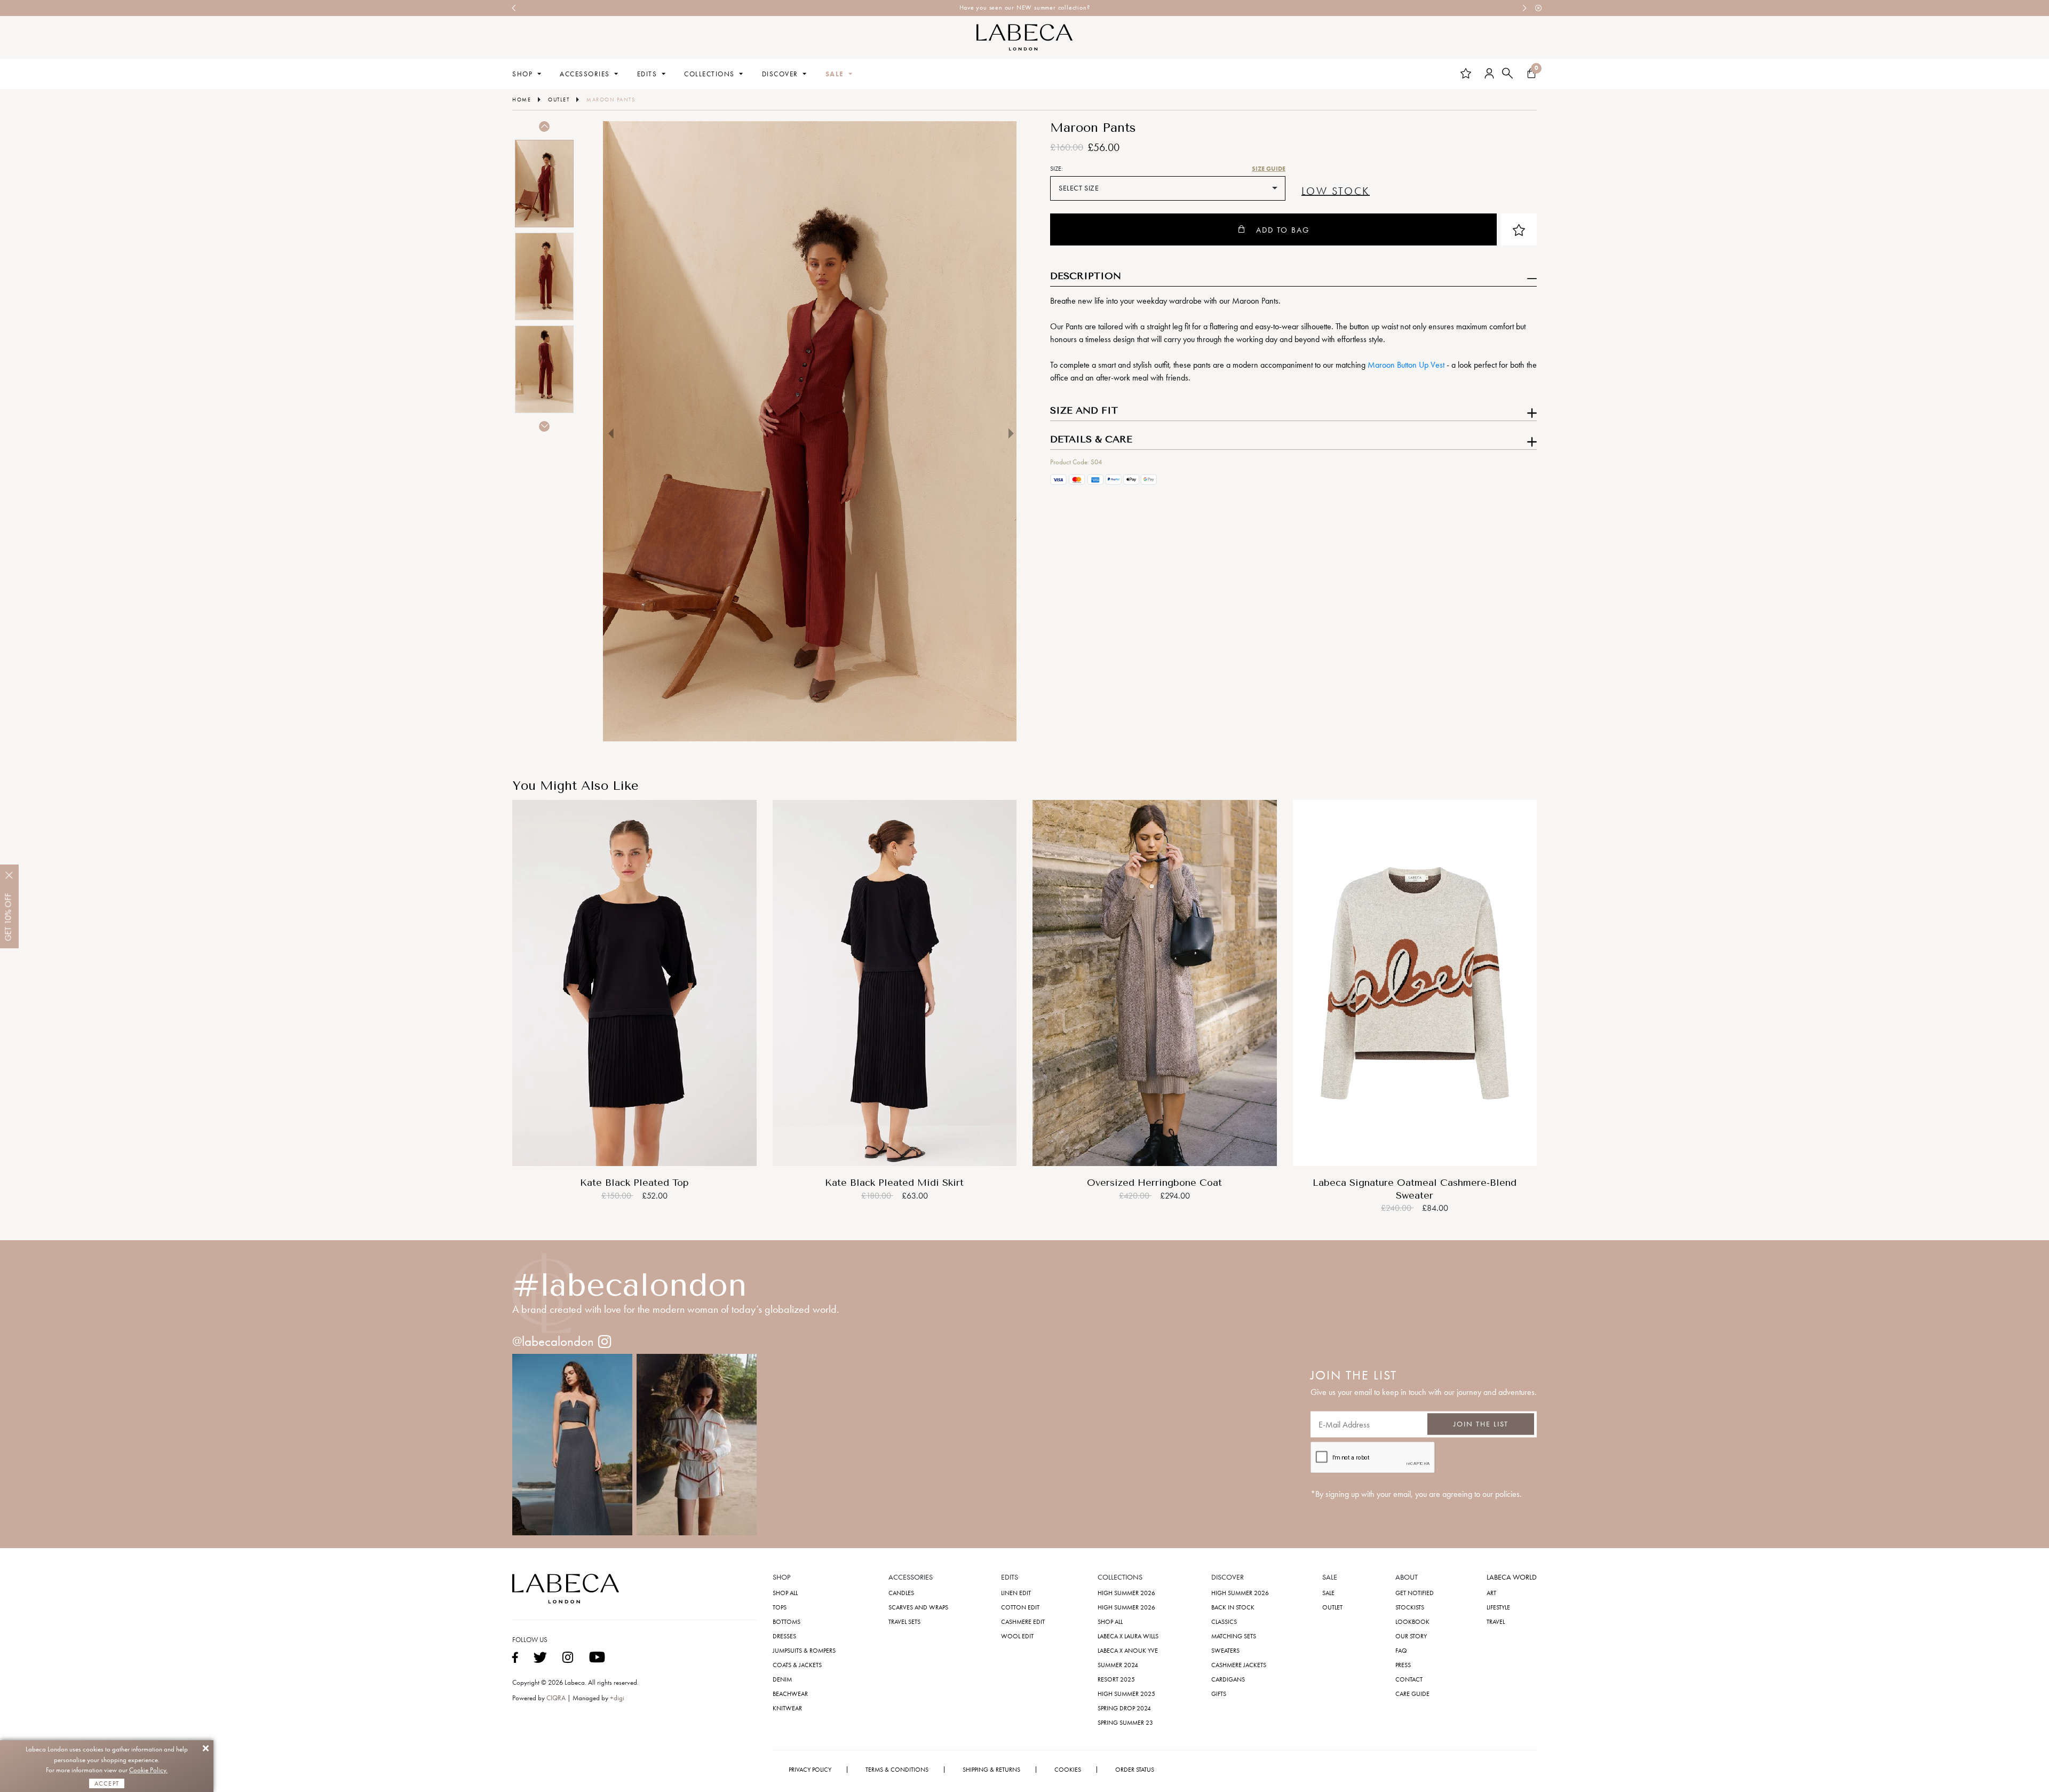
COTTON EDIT (1020, 1607)
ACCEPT (107, 1783)
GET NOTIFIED (1415, 1593)
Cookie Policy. (148, 1770)
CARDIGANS (1228, 1679)
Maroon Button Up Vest (1406, 365)
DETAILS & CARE (1091, 440)
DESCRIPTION (1086, 276)
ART (1491, 1593)
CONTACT (1409, 1679)
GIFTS (1219, 1694)
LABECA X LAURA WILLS (1128, 1636)
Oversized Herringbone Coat (1154, 1183)
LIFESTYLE (1498, 1607)
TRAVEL (1496, 1622)
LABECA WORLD (1512, 1577)
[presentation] (514, 8)
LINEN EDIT (1016, 1593)
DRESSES (784, 1636)
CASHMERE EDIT (1023, 1622)
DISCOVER (780, 74)
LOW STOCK (1336, 192)
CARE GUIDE (1412, 1694)
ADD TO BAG (1283, 230)
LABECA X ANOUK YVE (1128, 1651)
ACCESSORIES (585, 74)
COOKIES (1068, 1770)
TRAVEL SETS (904, 1622)
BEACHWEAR (790, 1694)
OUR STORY (1411, 1636)
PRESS (1403, 1665)
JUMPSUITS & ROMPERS (804, 1651)
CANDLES (901, 1593)
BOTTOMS (787, 1622)
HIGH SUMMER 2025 (1126, 1694)
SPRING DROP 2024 (1124, 1708)
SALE (835, 74)
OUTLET (1332, 1607)
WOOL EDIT (1017, 1636)
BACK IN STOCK (1233, 1607)
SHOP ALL (785, 1593)
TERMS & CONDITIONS (897, 1770)
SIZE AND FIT (1084, 411)
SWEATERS (1225, 1651)
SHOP (522, 74)
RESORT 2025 (1116, 1679)
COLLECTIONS (709, 74)
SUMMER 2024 (1118, 1665)
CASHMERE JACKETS (1239, 1665)
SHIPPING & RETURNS (991, 1770)
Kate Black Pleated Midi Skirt (894, 1183)
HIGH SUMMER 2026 (1126, 1593)
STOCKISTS (1410, 1607)
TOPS (780, 1607)
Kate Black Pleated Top (634, 1183)
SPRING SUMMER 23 (1125, 1723)
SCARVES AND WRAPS (918, 1607)
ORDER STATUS (1135, 1770)
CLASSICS (1224, 1622)
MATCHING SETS (1234, 1636)
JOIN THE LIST (1481, 1424)
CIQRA (557, 1698)
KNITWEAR (787, 1708)
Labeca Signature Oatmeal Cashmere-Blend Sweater (1415, 1189)
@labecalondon (553, 1341)
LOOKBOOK (1412, 1622)
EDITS (647, 74)
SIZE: (1057, 169)
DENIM (782, 1679)
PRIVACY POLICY (810, 1770)
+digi (617, 1698)
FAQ (1401, 1651)
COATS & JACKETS (797, 1665)
